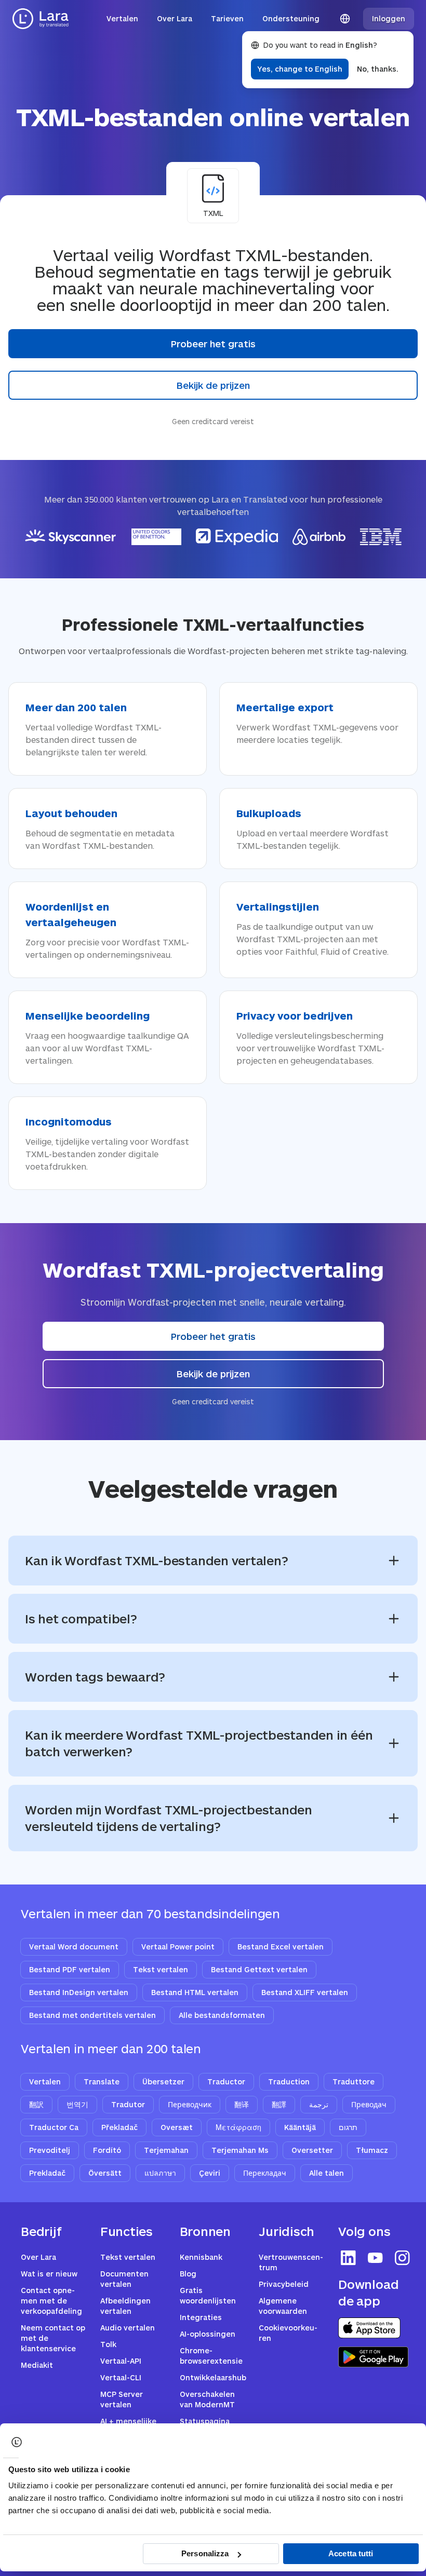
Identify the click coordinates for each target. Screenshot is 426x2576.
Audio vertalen (128, 2328)
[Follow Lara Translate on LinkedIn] (349, 2258)
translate (102, 2082)
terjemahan (166, 2150)
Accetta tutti (351, 2553)
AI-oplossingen (208, 2334)
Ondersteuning (291, 18)
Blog (188, 2274)
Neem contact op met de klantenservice (53, 2338)
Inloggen (389, 18)
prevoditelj (50, 2150)
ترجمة (319, 2104)
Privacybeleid (284, 2284)
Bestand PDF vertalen (70, 1969)
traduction (289, 2082)
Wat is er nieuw (49, 2274)
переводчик (190, 2104)
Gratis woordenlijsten (208, 2295)
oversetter (312, 2150)
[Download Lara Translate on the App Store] (369, 2328)
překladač (119, 2127)
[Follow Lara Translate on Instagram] (403, 2258)
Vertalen (122, 18)
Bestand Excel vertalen (281, 1947)
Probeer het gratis (213, 344)
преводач (369, 2104)
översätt (105, 2173)
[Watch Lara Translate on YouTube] (376, 2258)
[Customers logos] (213, 537)
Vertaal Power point (178, 1947)
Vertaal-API (121, 2361)
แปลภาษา (160, 2173)
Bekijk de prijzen (213, 385)
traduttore (354, 2082)
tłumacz (372, 2150)
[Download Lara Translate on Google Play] (373, 2357)
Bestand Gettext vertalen (259, 1969)
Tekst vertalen (161, 1969)
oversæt (177, 2127)
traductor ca (54, 2127)
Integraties (201, 2317)
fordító (107, 2150)
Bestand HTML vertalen (195, 1992)
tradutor (128, 2104)
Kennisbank (201, 2257)
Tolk (108, 2344)
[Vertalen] (41, 19)
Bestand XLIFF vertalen (305, 1992)
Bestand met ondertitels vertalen (92, 2015)
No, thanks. (378, 69)
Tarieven (227, 18)
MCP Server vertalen (122, 2399)
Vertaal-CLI (121, 2377)
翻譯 (279, 2104)
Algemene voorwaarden (283, 2306)
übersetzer (163, 2082)
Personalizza (205, 2553)
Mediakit (37, 2365)
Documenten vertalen (124, 2279)
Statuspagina (205, 2421)
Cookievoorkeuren (288, 2333)
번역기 (77, 2104)
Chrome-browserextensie (211, 2356)
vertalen (45, 2082)
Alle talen (327, 2173)
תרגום (348, 2127)
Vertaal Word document (74, 1947)
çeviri (210, 2173)
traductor (226, 2082)
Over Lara (175, 18)
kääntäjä (300, 2127)
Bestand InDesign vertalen (79, 1992)
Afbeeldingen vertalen (125, 2306)
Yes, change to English (300, 69)
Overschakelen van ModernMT (207, 2399)
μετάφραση (238, 2127)
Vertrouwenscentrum (291, 2262)
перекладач (265, 2173)
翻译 (242, 2104)
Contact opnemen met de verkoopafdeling (51, 2301)
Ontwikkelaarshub (213, 2377)
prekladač (47, 2173)
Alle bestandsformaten (222, 2015)
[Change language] (345, 19)
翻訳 (36, 2104)
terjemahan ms (240, 2150)
